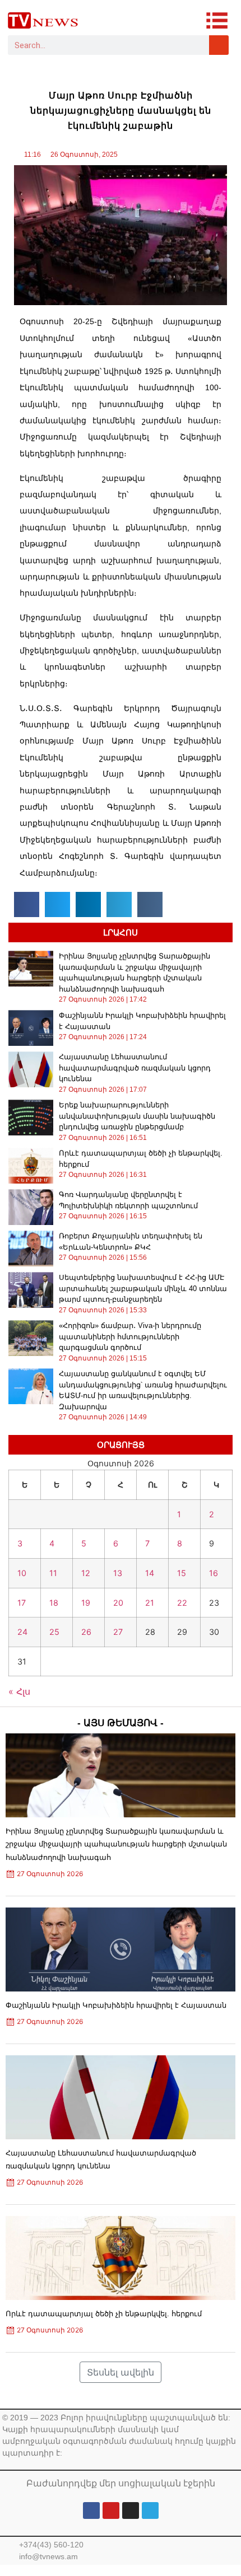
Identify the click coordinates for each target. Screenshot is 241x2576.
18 (54, 1603)
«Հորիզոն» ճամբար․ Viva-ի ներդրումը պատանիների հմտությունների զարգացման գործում (130, 1336)
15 (182, 1573)
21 (150, 1603)
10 (22, 1573)
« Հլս (19, 1691)
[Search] (219, 45)
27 (118, 1632)
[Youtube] (111, 2510)
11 (53, 1573)
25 (54, 1632)
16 (214, 1573)
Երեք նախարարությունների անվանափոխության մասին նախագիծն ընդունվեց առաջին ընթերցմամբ (137, 1116)
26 (86, 1632)
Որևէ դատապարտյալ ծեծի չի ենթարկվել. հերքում (104, 2314)
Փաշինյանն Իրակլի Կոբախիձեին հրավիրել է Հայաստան (116, 2005)
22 (182, 1603)
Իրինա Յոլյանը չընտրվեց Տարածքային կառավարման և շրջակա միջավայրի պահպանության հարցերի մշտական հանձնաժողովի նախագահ (116, 1844)
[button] (27, 904)
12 (86, 1573)
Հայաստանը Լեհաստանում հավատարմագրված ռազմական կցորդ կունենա (135, 1068)
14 (150, 1573)
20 (118, 1603)
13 (118, 1573)
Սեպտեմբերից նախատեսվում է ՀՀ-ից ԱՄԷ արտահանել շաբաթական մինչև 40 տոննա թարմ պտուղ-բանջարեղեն (143, 1288)
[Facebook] (91, 2510)
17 (22, 1603)
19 (86, 1603)
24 (22, 1632)
